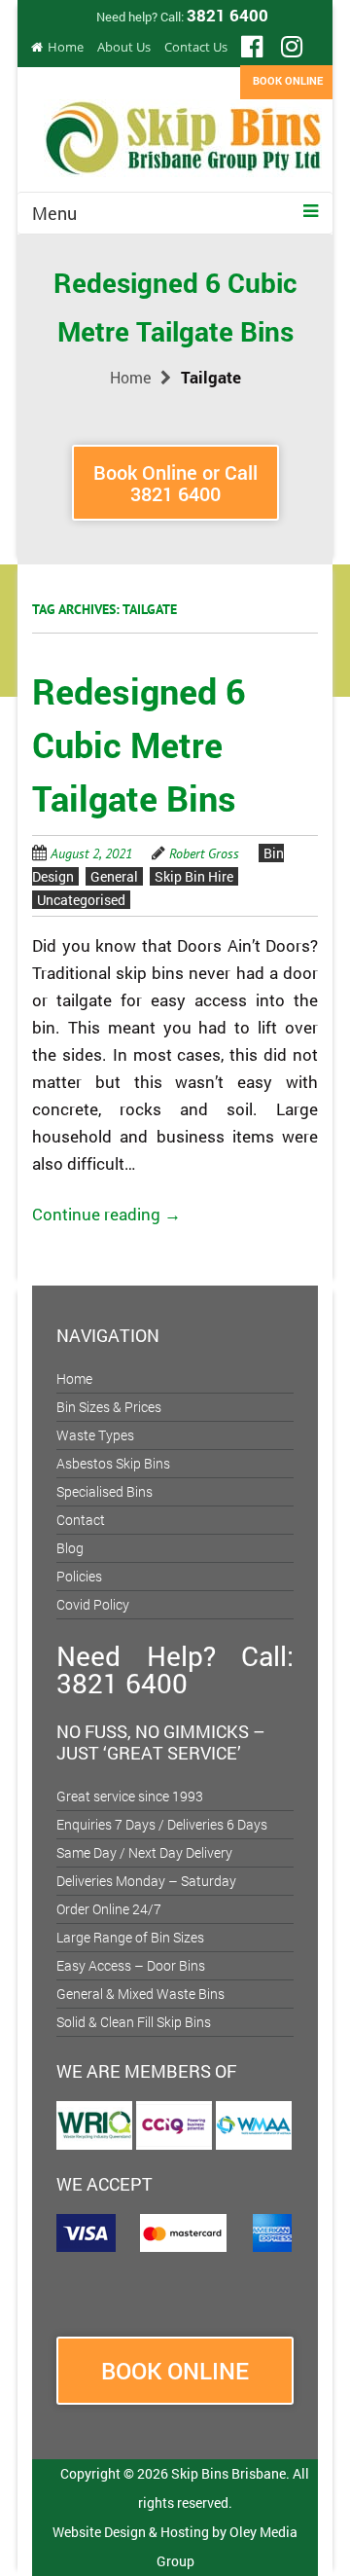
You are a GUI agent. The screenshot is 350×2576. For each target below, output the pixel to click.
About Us (124, 47)
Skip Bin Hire (194, 876)
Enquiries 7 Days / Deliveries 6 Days (162, 1824)
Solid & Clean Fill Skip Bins (134, 2022)
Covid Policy (93, 1604)
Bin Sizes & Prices (109, 1407)
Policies (79, 1576)
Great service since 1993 (130, 1796)
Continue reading (106, 1214)
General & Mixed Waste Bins (140, 1994)
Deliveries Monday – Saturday (146, 1881)
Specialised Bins (105, 1491)
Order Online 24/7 (109, 1909)
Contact (81, 1520)
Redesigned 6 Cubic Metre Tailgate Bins (139, 744)
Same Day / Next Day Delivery (144, 1852)
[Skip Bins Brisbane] (183, 131)
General (114, 876)
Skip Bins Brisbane (228, 2473)
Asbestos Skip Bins (113, 1463)
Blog (70, 1548)
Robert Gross (204, 853)
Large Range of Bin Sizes (130, 1937)
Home (66, 47)
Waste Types (95, 1435)
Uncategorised (81, 900)
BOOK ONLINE (288, 80)
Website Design (99, 2532)
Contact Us (196, 47)
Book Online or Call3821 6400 (175, 483)
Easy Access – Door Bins (131, 1965)
